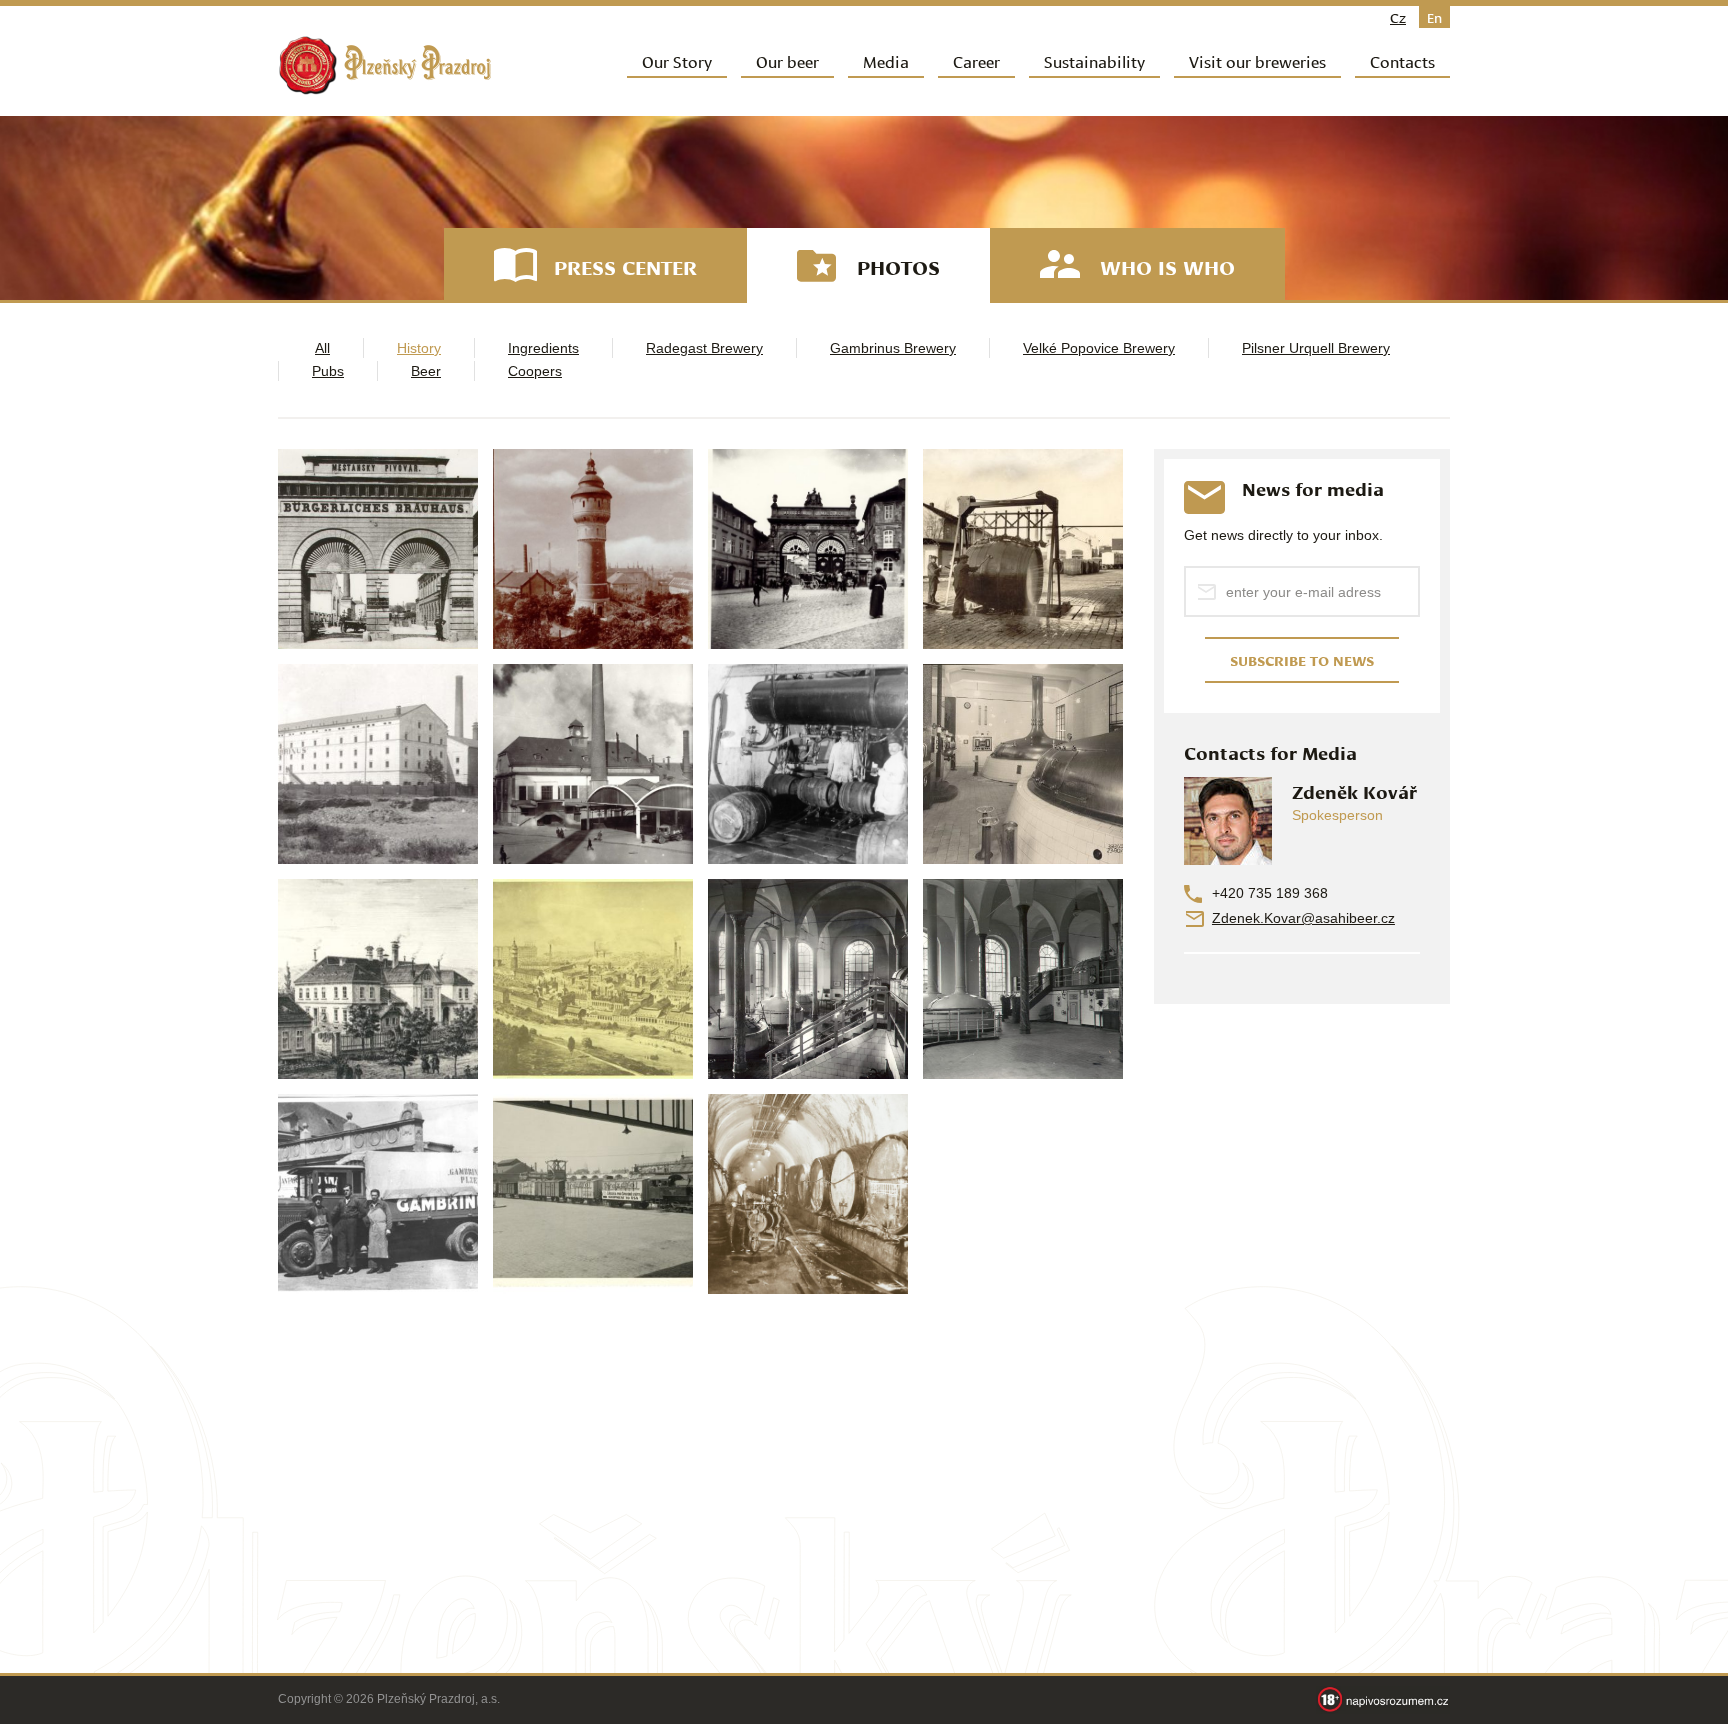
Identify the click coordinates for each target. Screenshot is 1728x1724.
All (322, 348)
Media (886, 60)
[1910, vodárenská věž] (593, 549)
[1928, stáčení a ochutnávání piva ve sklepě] (808, 764)
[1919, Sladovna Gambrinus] (378, 764)
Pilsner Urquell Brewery (1316, 348)
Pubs (328, 371)
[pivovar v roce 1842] (378, 979)
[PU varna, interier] (808, 979)
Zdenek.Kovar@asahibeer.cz (1303, 918)
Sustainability (1094, 60)
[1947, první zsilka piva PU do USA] (593, 1194)
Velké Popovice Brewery (1099, 348)
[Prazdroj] (385, 65)
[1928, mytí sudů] (1023, 549)
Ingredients (543, 348)
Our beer (787, 60)
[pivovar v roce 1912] (593, 979)
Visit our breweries (1257, 60)
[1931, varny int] (1023, 764)
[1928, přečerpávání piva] (808, 1194)
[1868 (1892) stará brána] (378, 549)
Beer (426, 371)
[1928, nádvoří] (593, 764)
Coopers (535, 371)
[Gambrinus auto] (378, 1194)
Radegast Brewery (704, 348)
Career (976, 60)
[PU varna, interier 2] (1023, 979)
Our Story (677, 60)
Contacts (1402, 60)
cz (1398, 17)
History (419, 348)
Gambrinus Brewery (893, 348)
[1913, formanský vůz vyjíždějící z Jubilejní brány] (808, 549)
